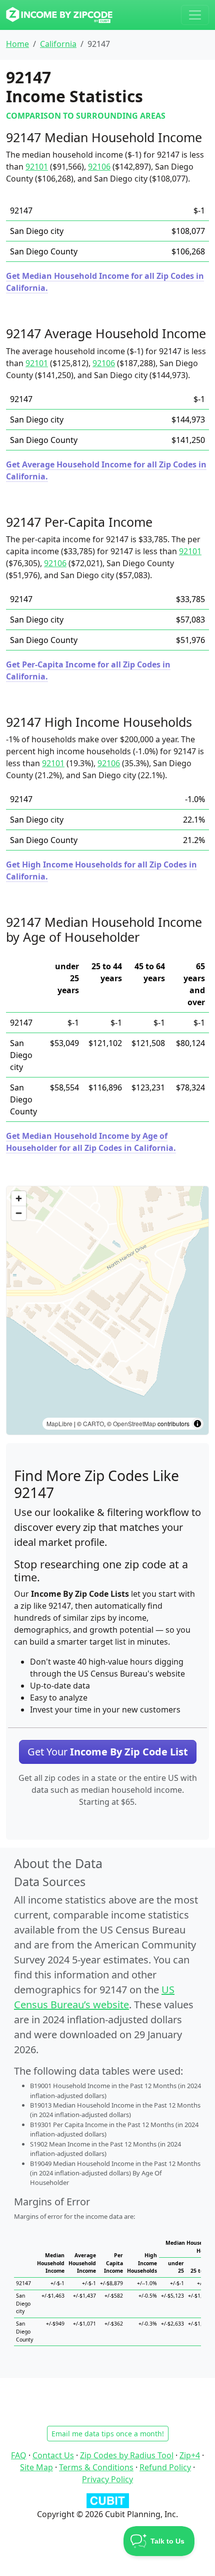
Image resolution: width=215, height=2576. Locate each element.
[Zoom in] (19, 1198)
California (58, 44)
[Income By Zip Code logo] (59, 15)
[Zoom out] (19, 1213)
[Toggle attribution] (197, 1424)
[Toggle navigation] (195, 15)
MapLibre (59, 1423)
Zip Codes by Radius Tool (127, 2455)
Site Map (36, 2467)
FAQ (19, 2455)
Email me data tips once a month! (108, 2434)
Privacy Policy (107, 2479)
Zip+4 (190, 2455)
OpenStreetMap (134, 1423)
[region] (107, 1310)
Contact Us (53, 2455)
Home (17, 44)
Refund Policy (165, 2467)
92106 (99, 167)
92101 (37, 167)
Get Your (108, 1752)
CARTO (93, 1423)
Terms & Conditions (96, 2467)
